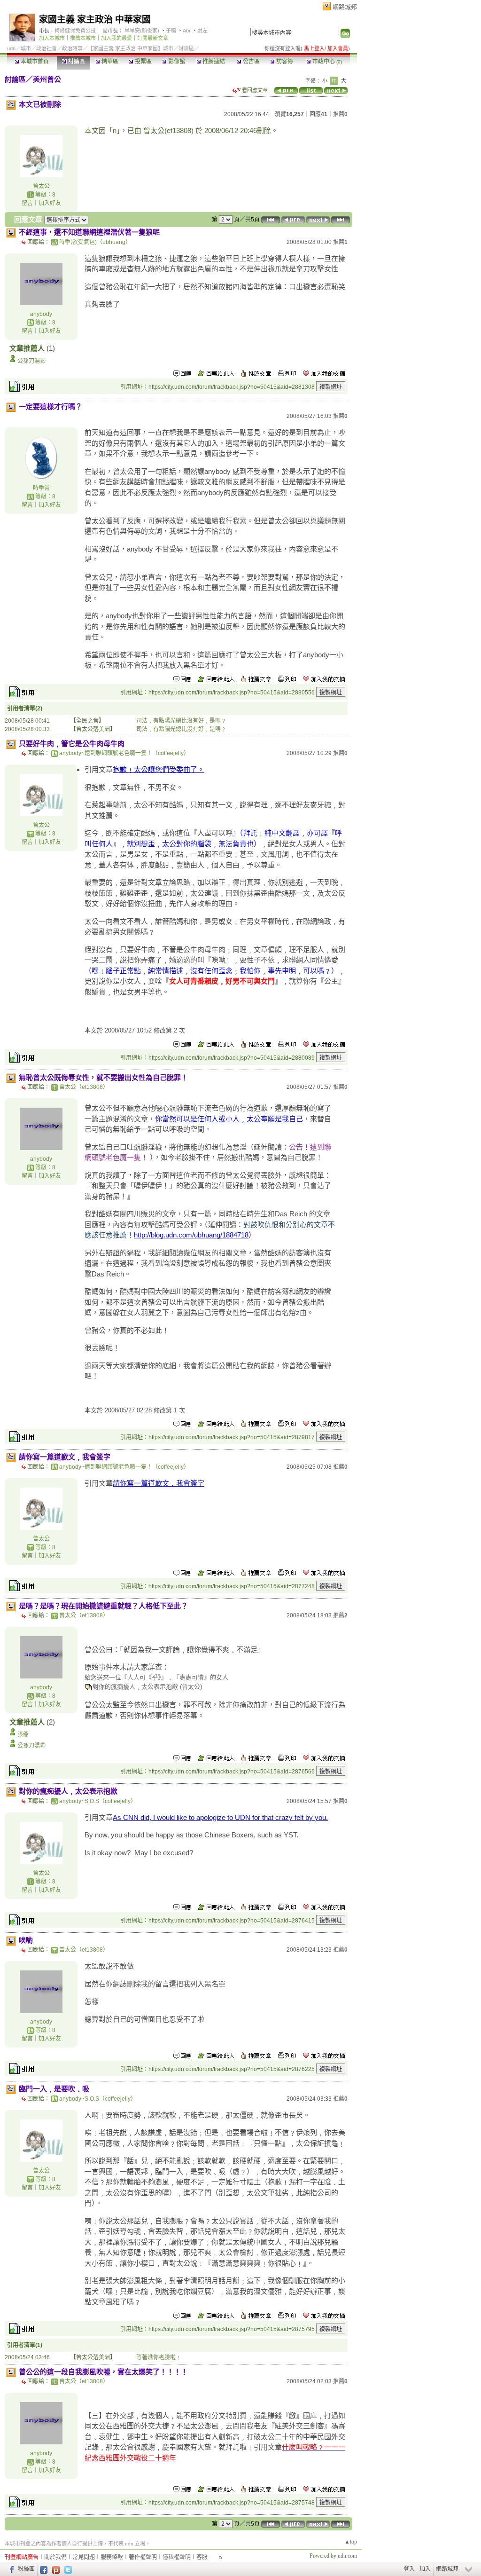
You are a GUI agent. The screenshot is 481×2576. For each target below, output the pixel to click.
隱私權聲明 (177, 2557)
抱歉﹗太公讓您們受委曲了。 (159, 769)
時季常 (41, 488)
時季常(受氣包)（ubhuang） (95, 242)
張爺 (23, 1734)
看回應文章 (254, 90)
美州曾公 (47, 79)
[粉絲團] (11, 2569)
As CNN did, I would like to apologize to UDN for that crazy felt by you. (220, 1817)
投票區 (143, 62)
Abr (187, 31)
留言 (27, 203)
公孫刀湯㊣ (31, 361)
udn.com (347, 2556)
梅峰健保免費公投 (75, 31)
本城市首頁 (34, 62)
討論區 (76, 62)
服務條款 (112, 2557)
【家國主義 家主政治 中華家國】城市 (131, 48)
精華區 (109, 62)
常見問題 (84, 2557)
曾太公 (41, 186)
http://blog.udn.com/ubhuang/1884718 (191, 1235)
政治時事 (72, 48)
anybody (41, 314)
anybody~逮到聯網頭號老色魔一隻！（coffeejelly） (124, 753)
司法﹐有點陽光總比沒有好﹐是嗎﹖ (181, 721)
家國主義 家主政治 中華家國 (95, 20)
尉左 (202, 31)
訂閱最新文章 (153, 38)
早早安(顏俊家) (142, 31)
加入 (425, 2569)
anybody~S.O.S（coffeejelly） (98, 1801)
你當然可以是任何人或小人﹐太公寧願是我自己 (229, 1119)
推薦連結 (213, 62)
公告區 (251, 62)
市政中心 (326, 62)
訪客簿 (284, 62)
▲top (351, 2542)
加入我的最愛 (116, 38)
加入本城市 (52, 38)
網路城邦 (345, 7)
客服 (202, 2557)
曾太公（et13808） (84, 1087)
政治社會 (47, 48)
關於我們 (55, 2557)
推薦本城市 (83, 38)
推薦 (340, 114)
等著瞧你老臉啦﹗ (159, 2357)
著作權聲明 (143, 2557)
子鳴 (171, 31)
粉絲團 (26, 2569)
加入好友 (50, 203)
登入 (409, 2569)
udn (11, 48)
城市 (26, 48)
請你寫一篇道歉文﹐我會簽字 (159, 1483)
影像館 (176, 62)
